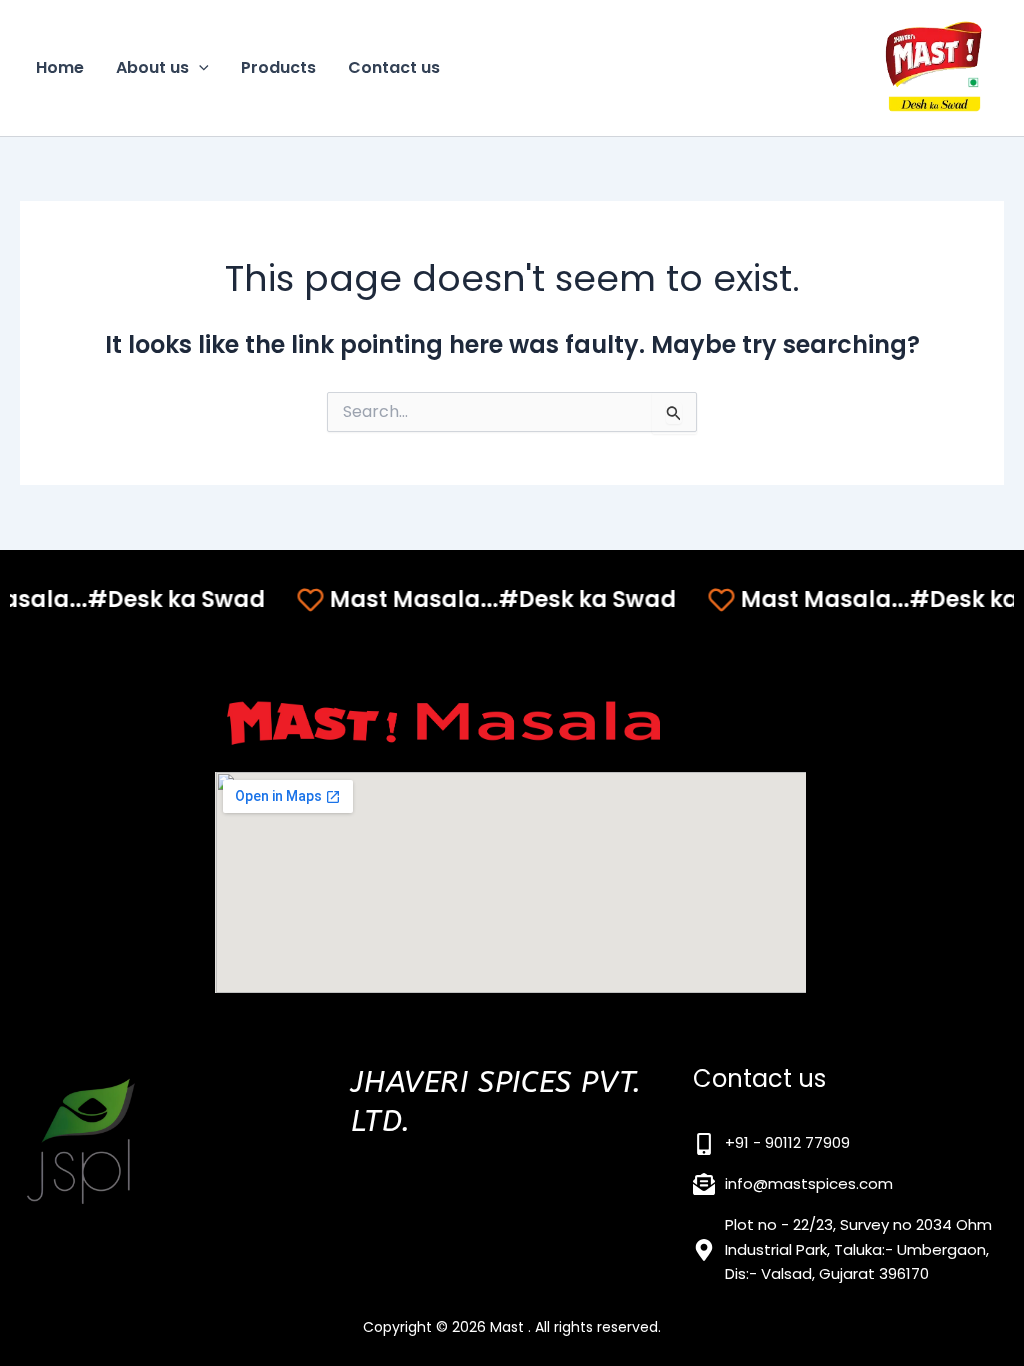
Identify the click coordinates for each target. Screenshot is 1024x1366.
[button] (199, 68)
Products (278, 67)
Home (60, 67)
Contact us (394, 67)
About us (152, 67)
